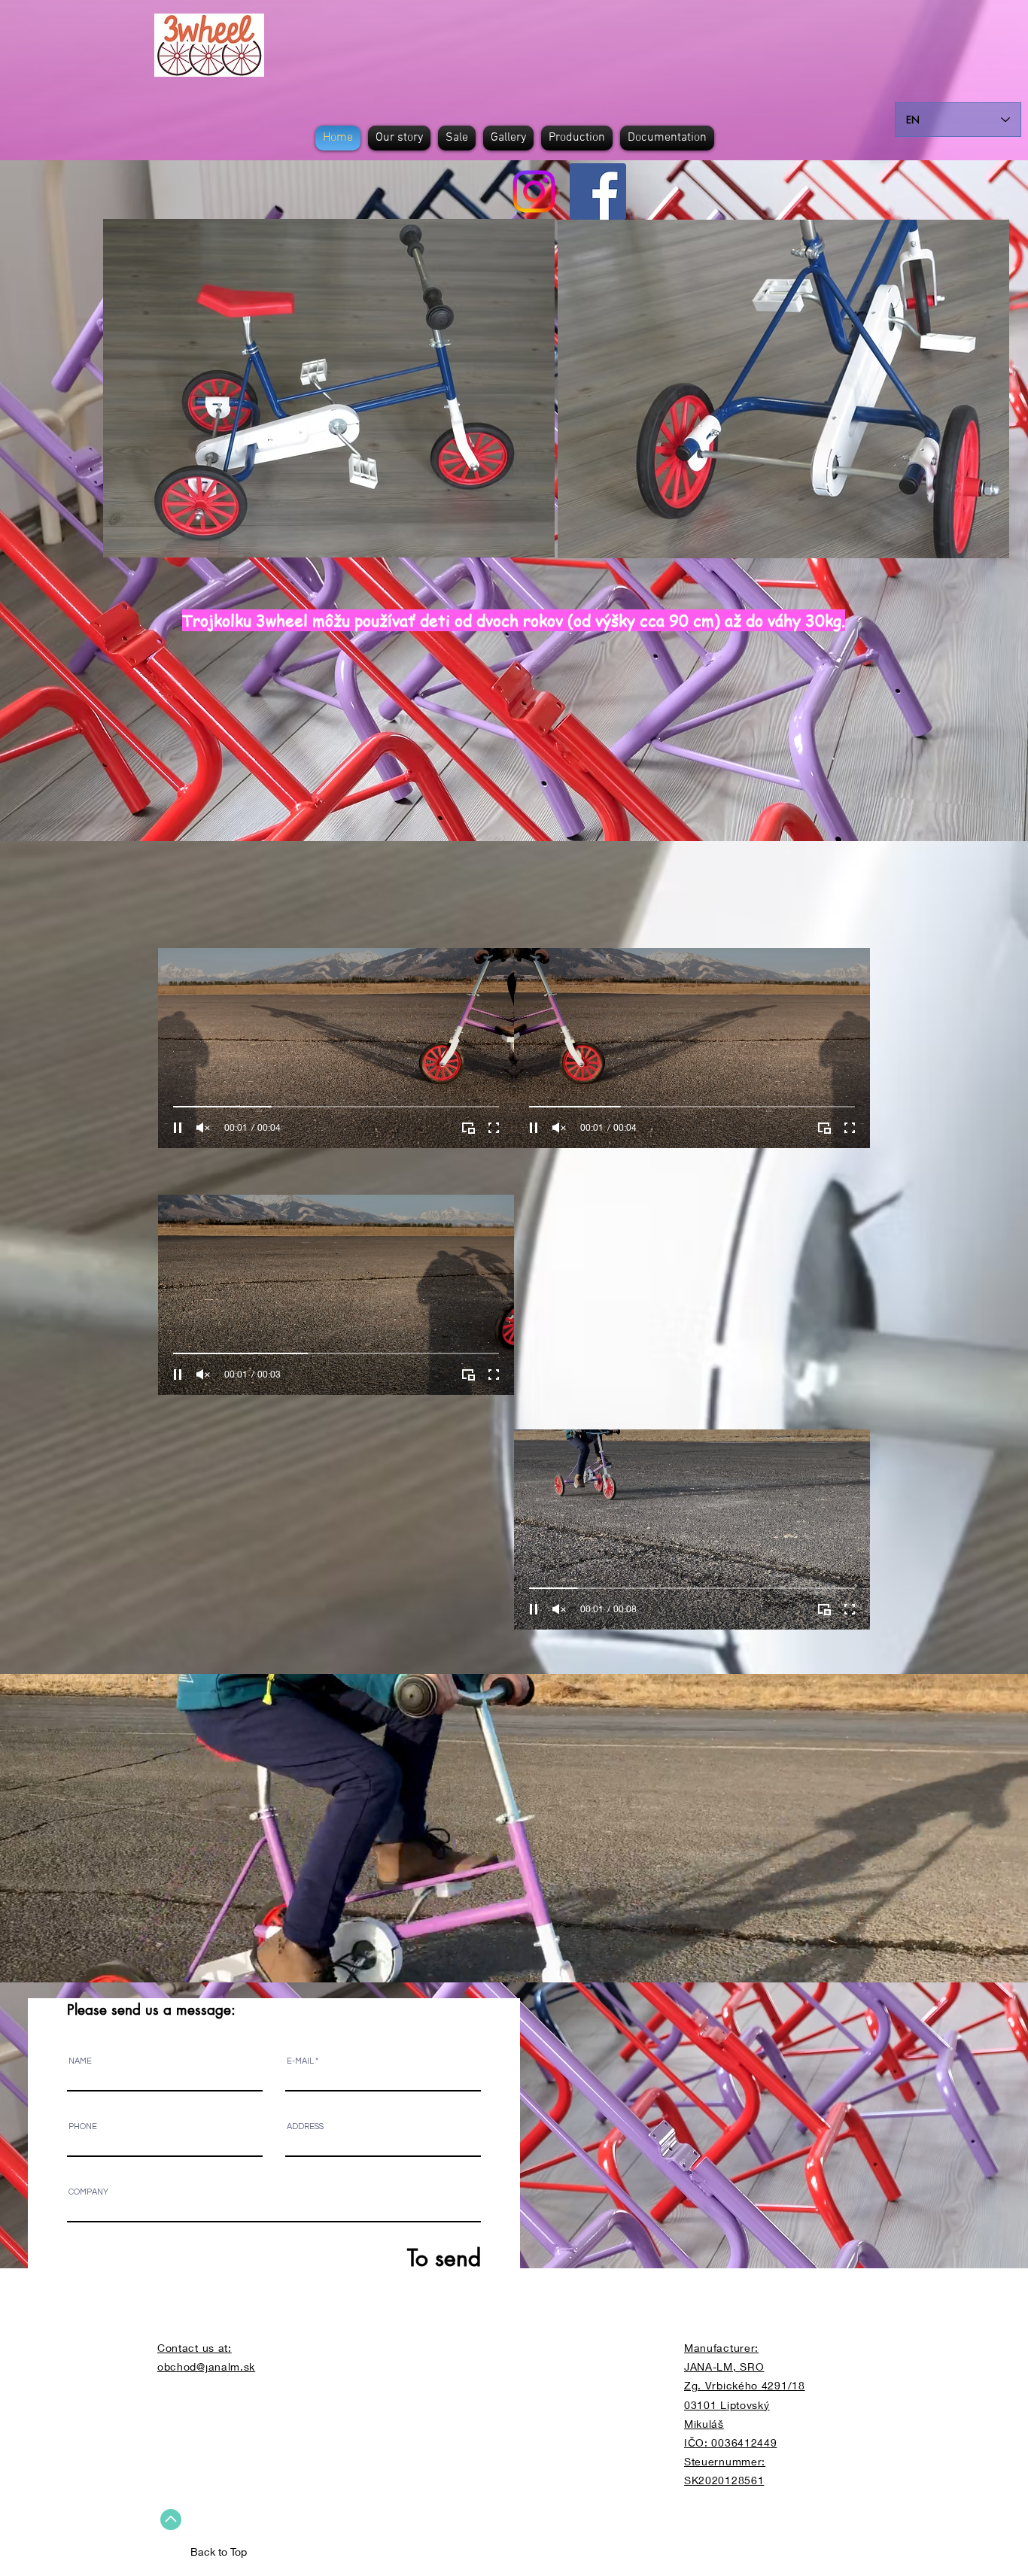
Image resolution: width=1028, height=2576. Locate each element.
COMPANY (88, 2192)
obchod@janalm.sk (206, 2366)
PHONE (83, 2126)
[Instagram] (534, 191)
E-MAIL (300, 2061)
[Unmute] (203, 1128)
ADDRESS (305, 2126)
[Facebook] (598, 191)
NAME (80, 2061)
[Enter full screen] (494, 1128)
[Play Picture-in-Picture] (468, 1128)
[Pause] (178, 1128)
